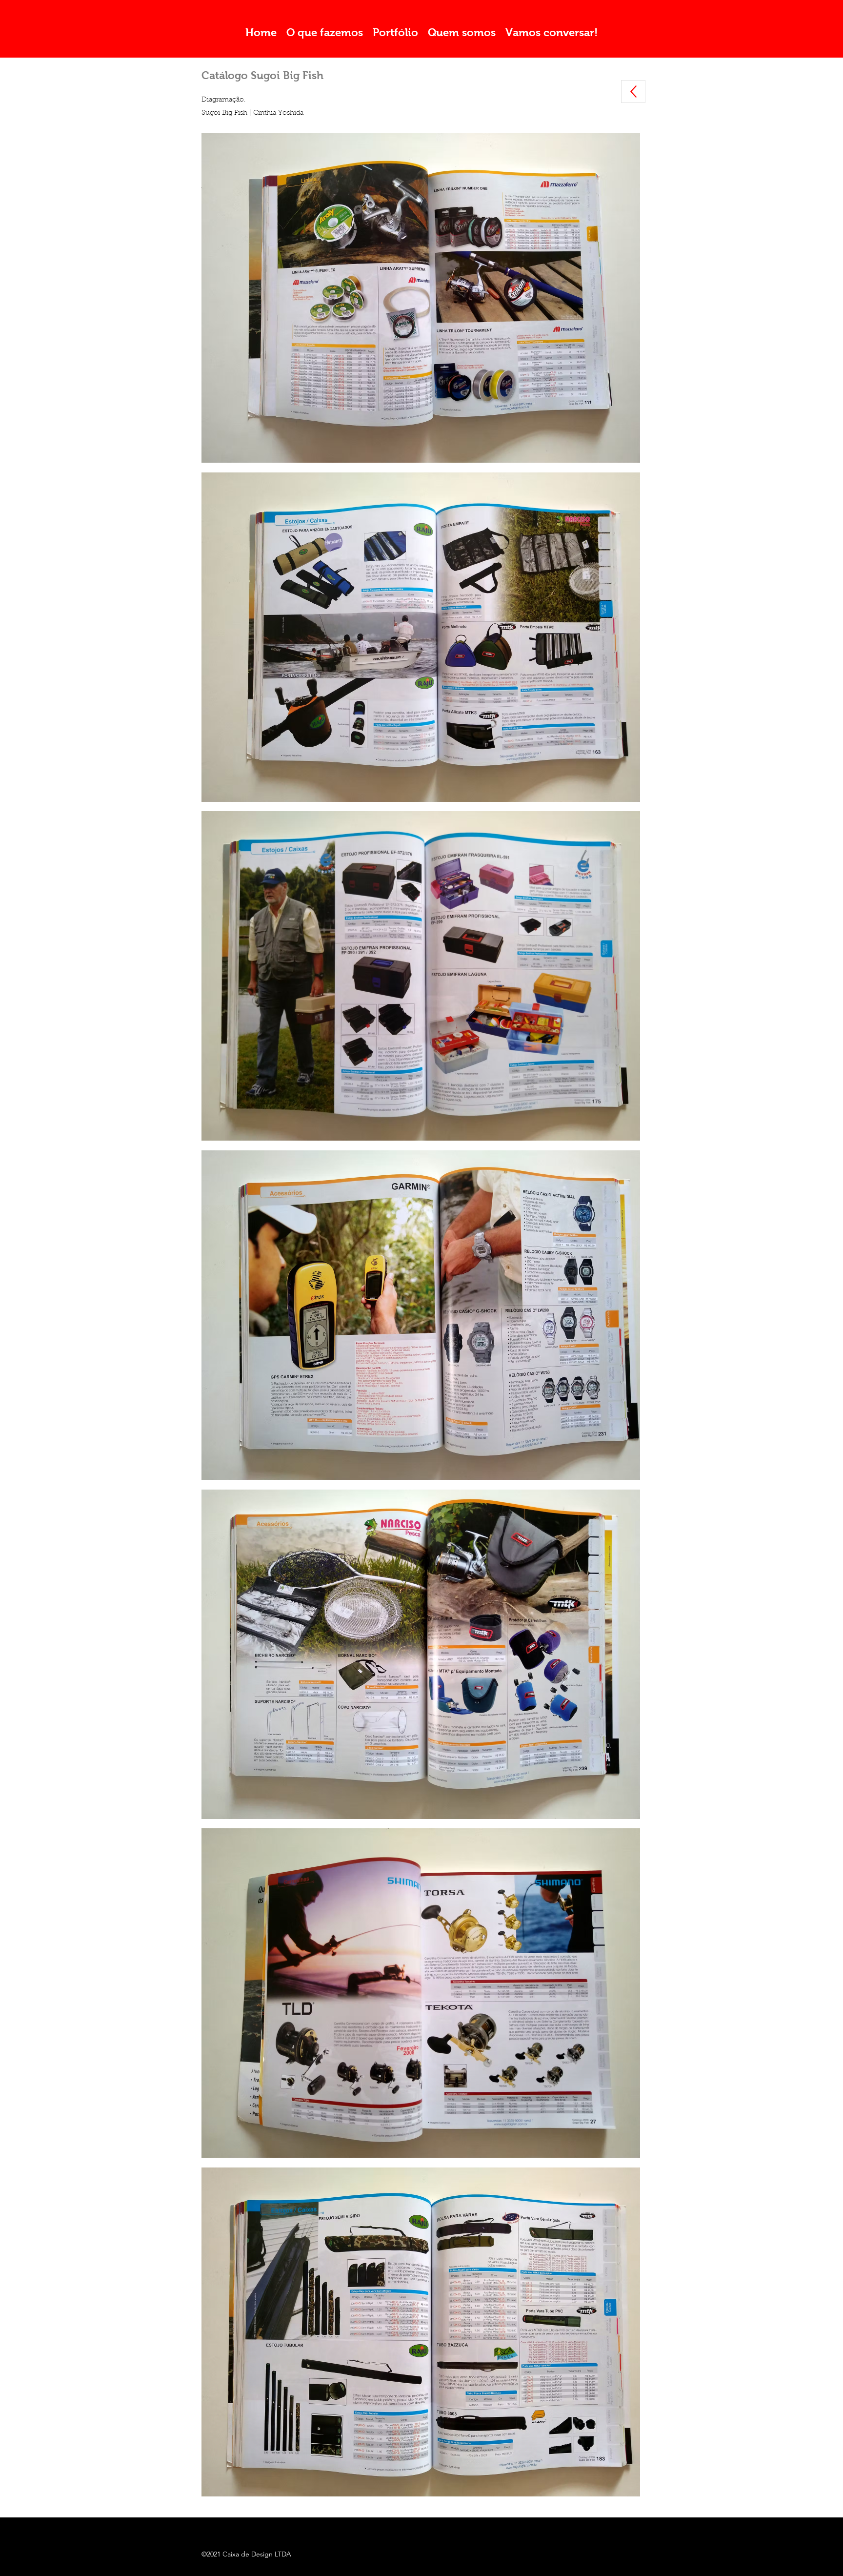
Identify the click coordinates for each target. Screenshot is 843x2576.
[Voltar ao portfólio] (633, 92)
